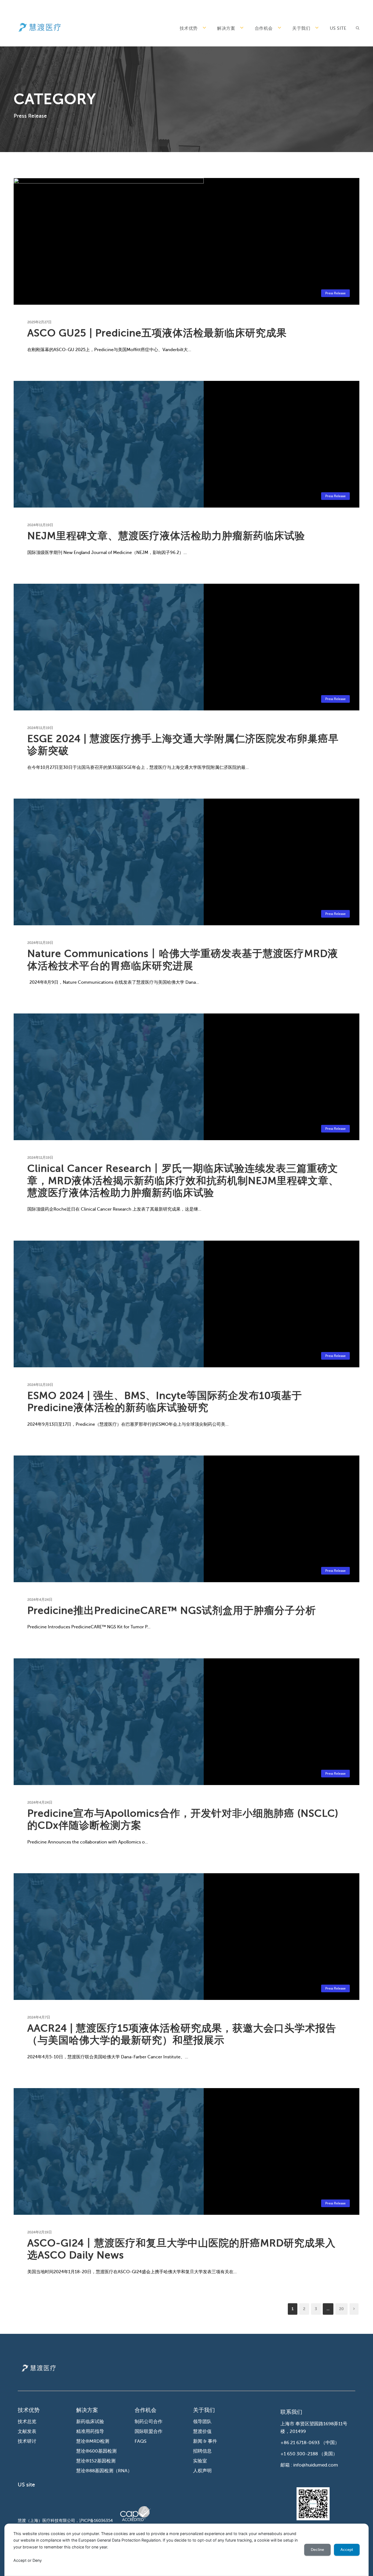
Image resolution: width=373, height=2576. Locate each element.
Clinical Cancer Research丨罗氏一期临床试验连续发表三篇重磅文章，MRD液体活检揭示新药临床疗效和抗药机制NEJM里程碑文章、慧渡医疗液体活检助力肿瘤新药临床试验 (183, 1181)
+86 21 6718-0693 (300, 2443)
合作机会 (264, 28)
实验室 (200, 2461)
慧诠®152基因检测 (96, 2461)
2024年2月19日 (40, 2232)
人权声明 (202, 2471)
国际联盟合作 (149, 2431)
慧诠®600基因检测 (96, 2451)
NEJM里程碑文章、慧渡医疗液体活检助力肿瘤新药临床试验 (166, 536)
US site (338, 28)
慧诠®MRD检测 (93, 2441)
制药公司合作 (149, 2422)
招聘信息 (202, 2451)
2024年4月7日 (39, 2017)
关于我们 (301, 28)
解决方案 (226, 28)
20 (341, 2309)
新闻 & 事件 (205, 2441)
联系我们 (291, 2412)
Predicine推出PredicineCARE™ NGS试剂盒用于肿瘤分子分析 (172, 1610)
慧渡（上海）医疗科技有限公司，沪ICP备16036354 (65, 2521)
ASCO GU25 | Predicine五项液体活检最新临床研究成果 (157, 333)
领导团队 (202, 2422)
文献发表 (27, 2431)
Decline (317, 2550)
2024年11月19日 (40, 525)
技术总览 (27, 2422)
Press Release (335, 293)
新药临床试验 (90, 2422)
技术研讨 (27, 2441)
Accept (347, 2550)
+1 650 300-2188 (299, 2454)
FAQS (140, 2441)
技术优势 (189, 28)
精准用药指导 (90, 2431)
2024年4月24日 (40, 1600)
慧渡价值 (202, 2431)
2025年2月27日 (39, 322)
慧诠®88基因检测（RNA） (104, 2471)
